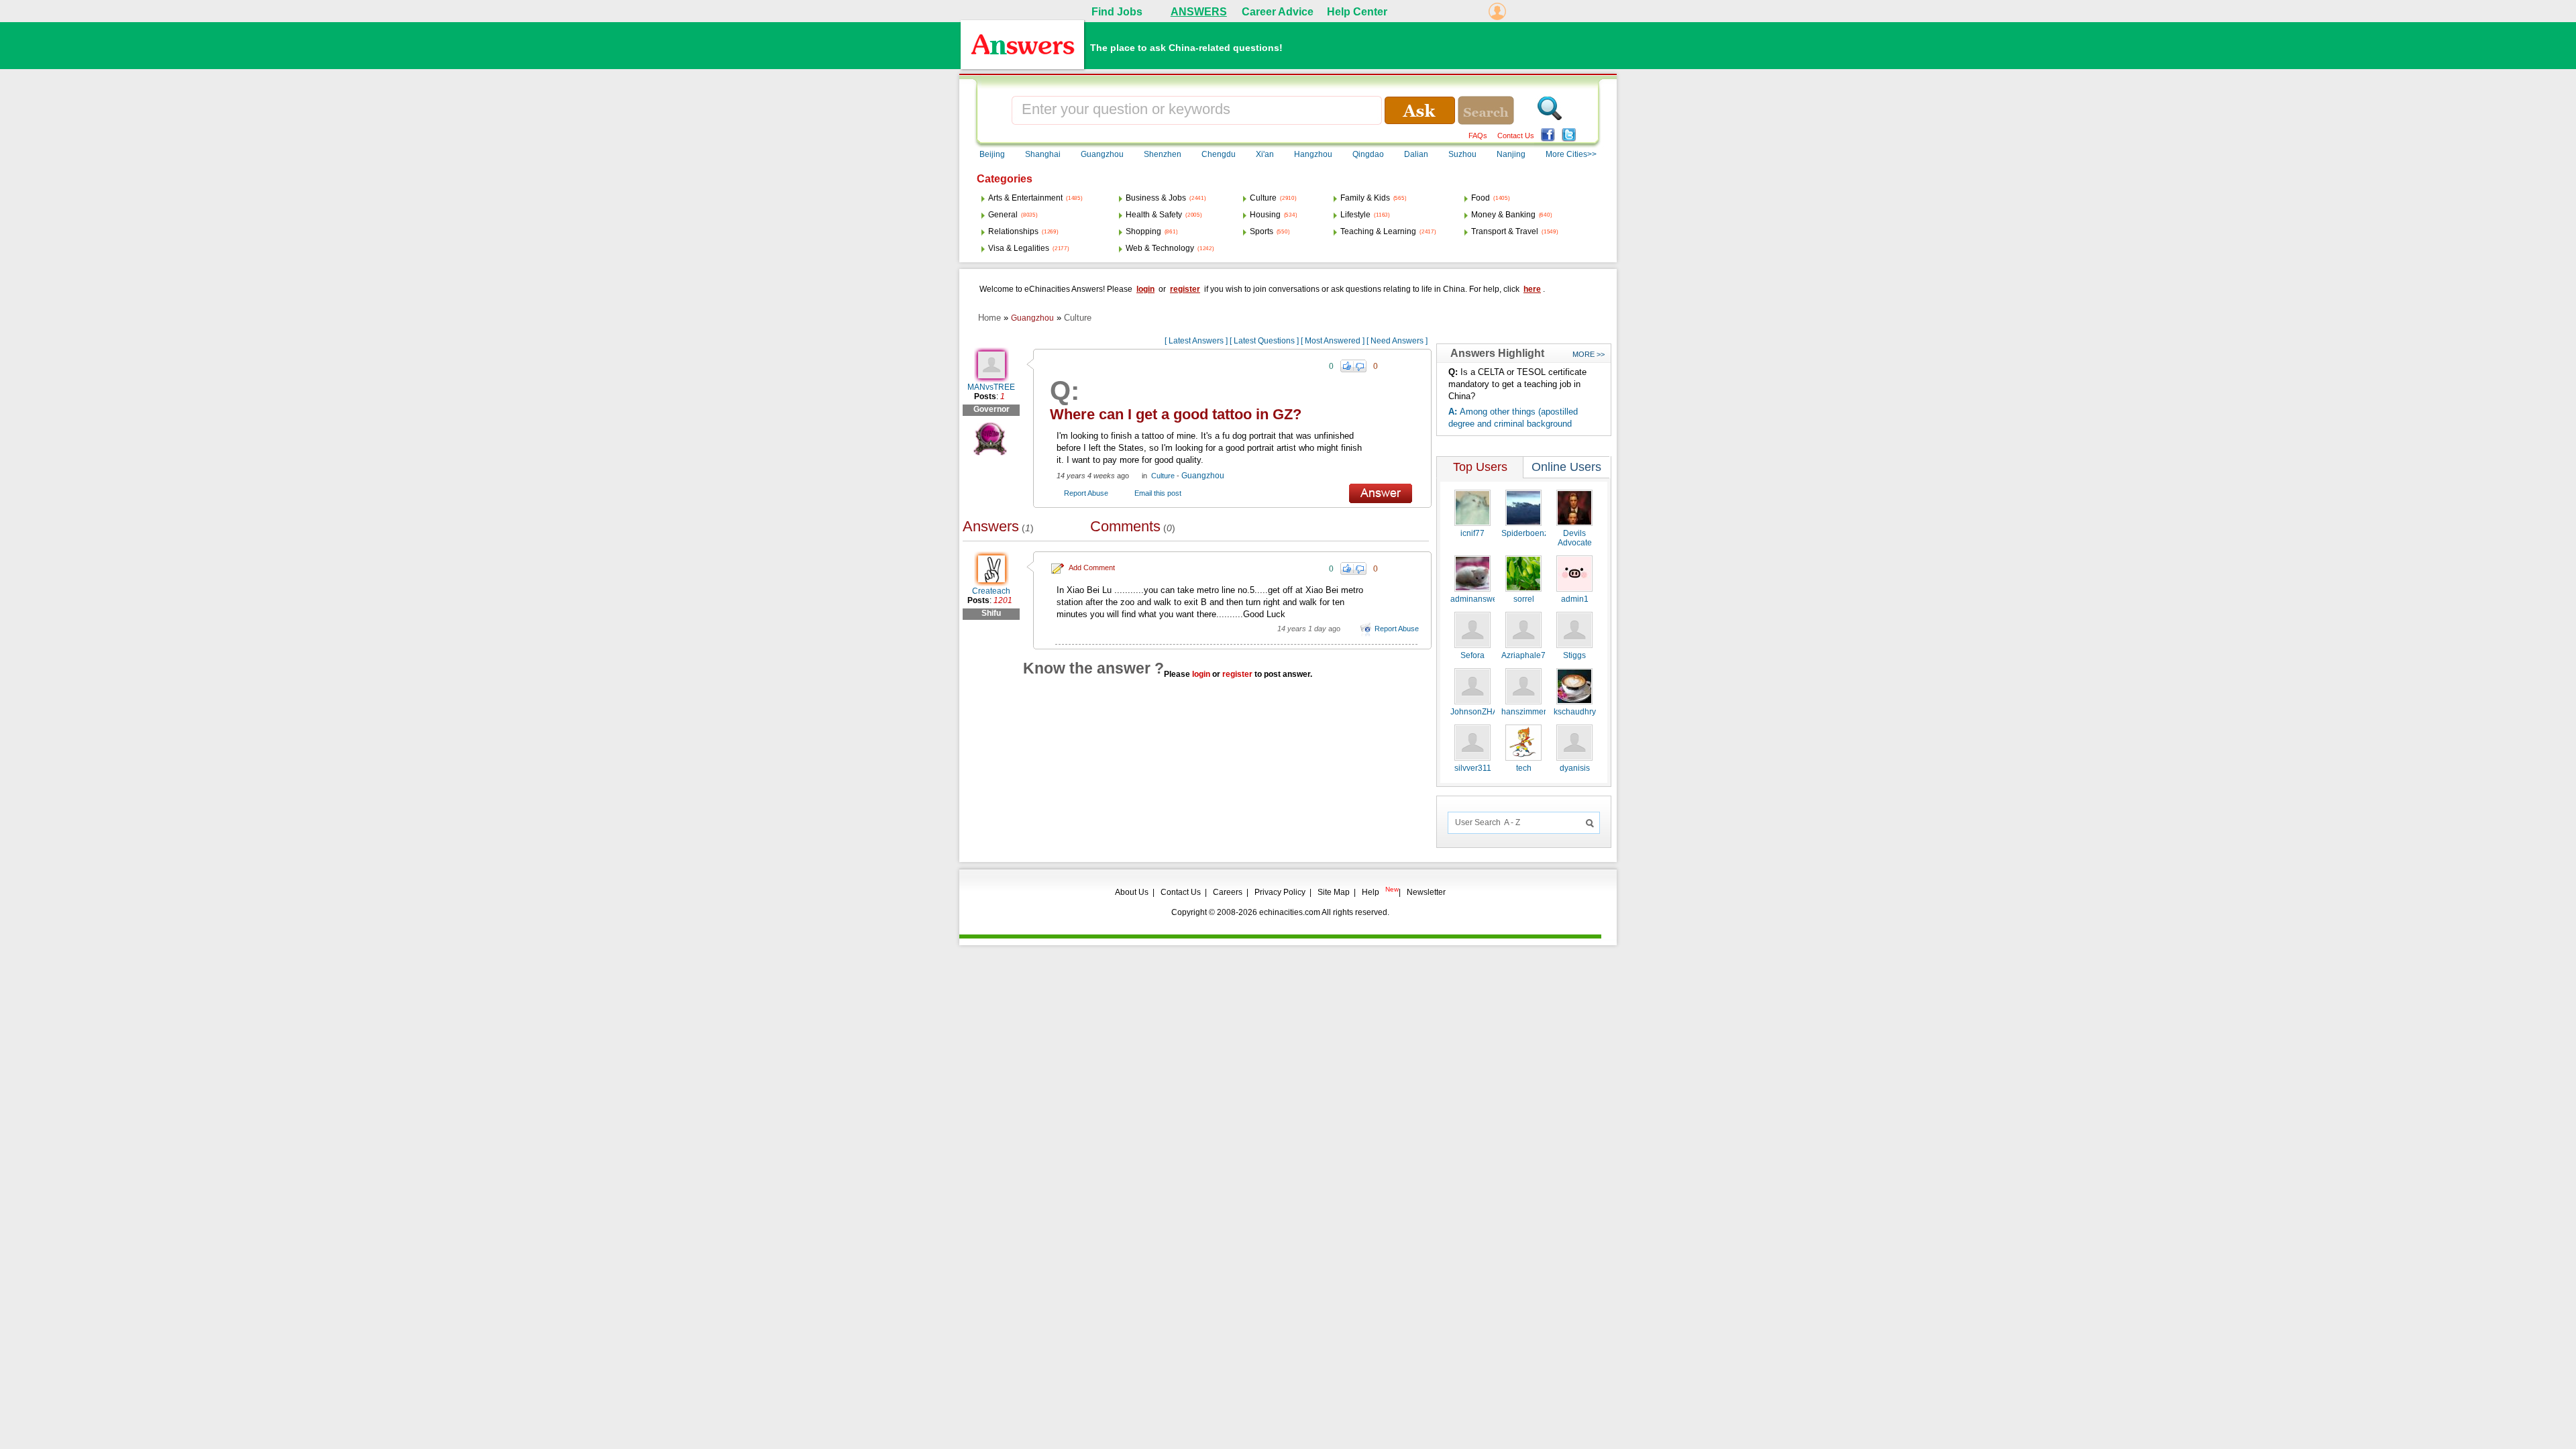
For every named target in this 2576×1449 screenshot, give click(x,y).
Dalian (1416, 154)
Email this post (1158, 493)
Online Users (1566, 467)
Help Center (1357, 12)
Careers (1228, 892)
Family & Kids (1365, 198)
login (1145, 289)
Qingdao (1368, 154)
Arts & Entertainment (1025, 198)
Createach (991, 591)
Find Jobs (1117, 12)
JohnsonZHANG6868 (1490, 712)
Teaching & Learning (1378, 231)
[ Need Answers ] (1397, 341)
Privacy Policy (1280, 892)
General (1003, 215)
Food (1481, 198)
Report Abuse (1086, 493)
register (1185, 289)
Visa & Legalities (1019, 248)
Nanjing (1511, 154)
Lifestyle (1355, 215)
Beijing (992, 154)
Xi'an (1265, 154)
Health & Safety (1154, 215)
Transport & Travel (1505, 231)
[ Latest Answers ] (1196, 341)
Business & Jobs (1156, 198)
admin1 (1575, 599)
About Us (1132, 892)
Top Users (1480, 467)
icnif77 (1472, 533)
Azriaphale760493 (1535, 655)
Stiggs (1574, 655)
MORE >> (1589, 354)
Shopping (1143, 231)
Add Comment (1092, 568)
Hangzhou (1313, 154)
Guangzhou (1102, 154)
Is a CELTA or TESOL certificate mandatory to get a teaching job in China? (1517, 384)
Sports (1262, 231)
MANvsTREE (991, 387)
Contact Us (1516, 136)
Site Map (1334, 892)
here (1532, 289)
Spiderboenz (1525, 533)
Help (1371, 892)
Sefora (1472, 655)
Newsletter (1426, 892)
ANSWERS (1199, 12)
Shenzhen (1163, 154)
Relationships (1013, 231)
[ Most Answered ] (1333, 341)
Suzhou (1462, 154)
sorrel (1524, 599)
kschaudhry (1575, 712)
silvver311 (1473, 768)
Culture (1263, 198)
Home (989, 318)
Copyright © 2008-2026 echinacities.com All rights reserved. (1280, 912)
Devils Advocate (1575, 538)
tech (1524, 768)
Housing (1265, 215)
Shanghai (1043, 154)
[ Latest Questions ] (1264, 341)
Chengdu (1219, 154)
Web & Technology (1160, 248)
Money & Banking (1503, 215)
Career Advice (1278, 12)
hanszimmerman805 (1539, 712)
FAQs (1478, 136)
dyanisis (1575, 768)
